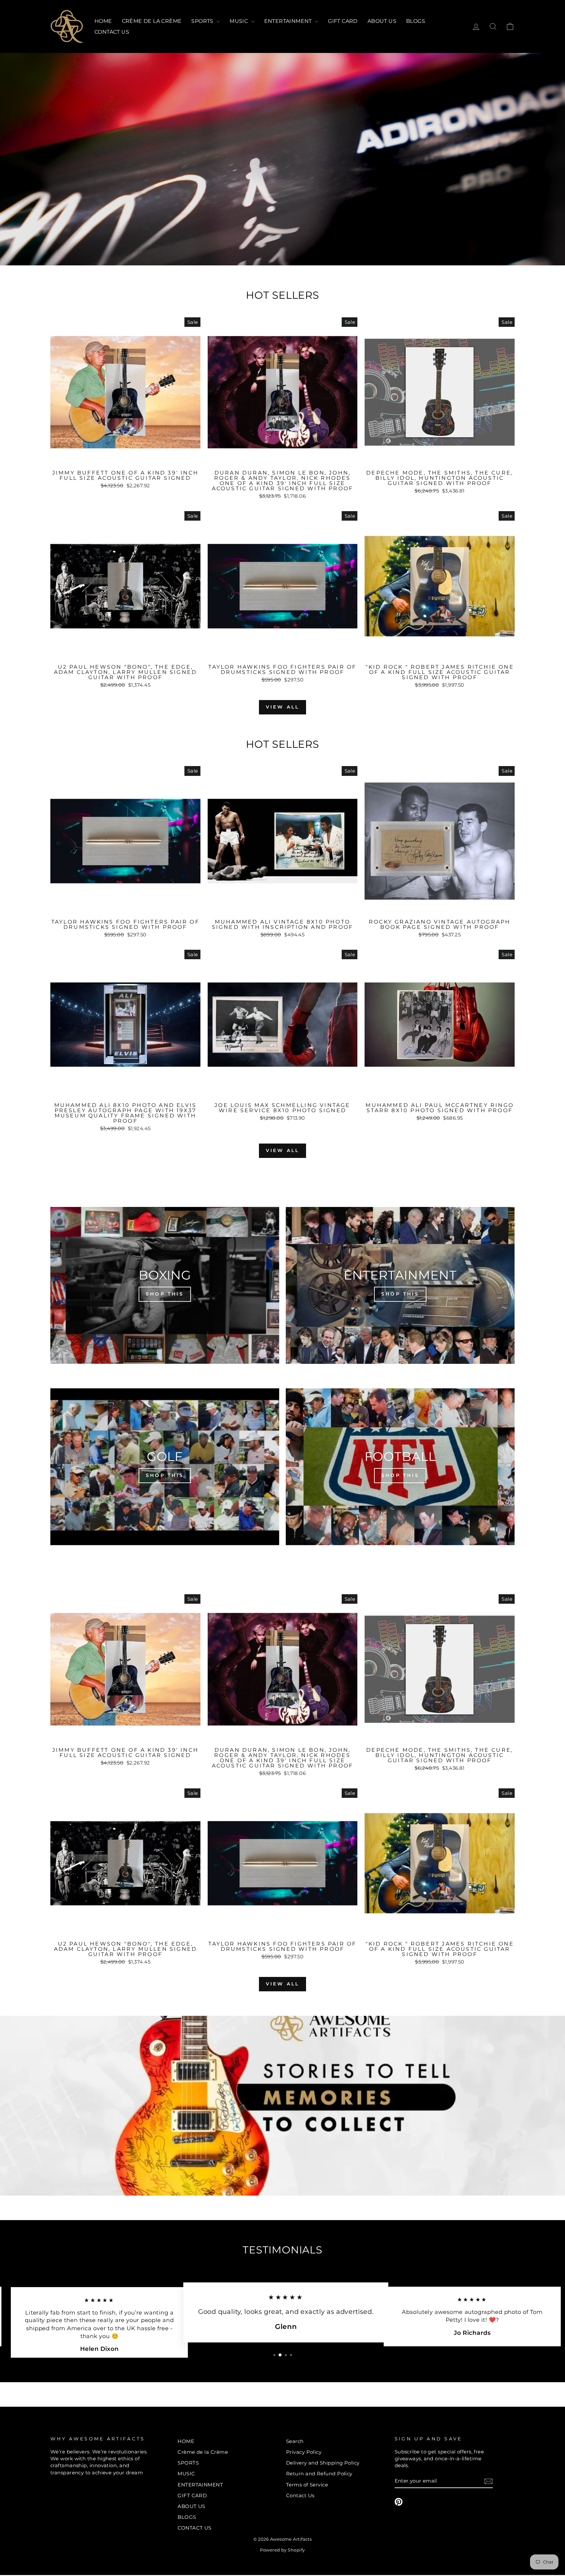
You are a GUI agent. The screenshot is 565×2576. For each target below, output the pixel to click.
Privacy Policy (304, 2452)
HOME (103, 21)
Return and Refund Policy (319, 2474)
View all (283, 707)
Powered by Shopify (282, 2550)
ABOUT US (382, 21)
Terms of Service (307, 2485)
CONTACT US (112, 32)
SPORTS (203, 21)
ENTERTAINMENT (289, 21)
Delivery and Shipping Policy (323, 2463)
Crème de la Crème (152, 21)
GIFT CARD (343, 21)
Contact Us (300, 2495)
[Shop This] (165, 1285)
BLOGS (416, 21)
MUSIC (239, 21)
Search (295, 2441)
